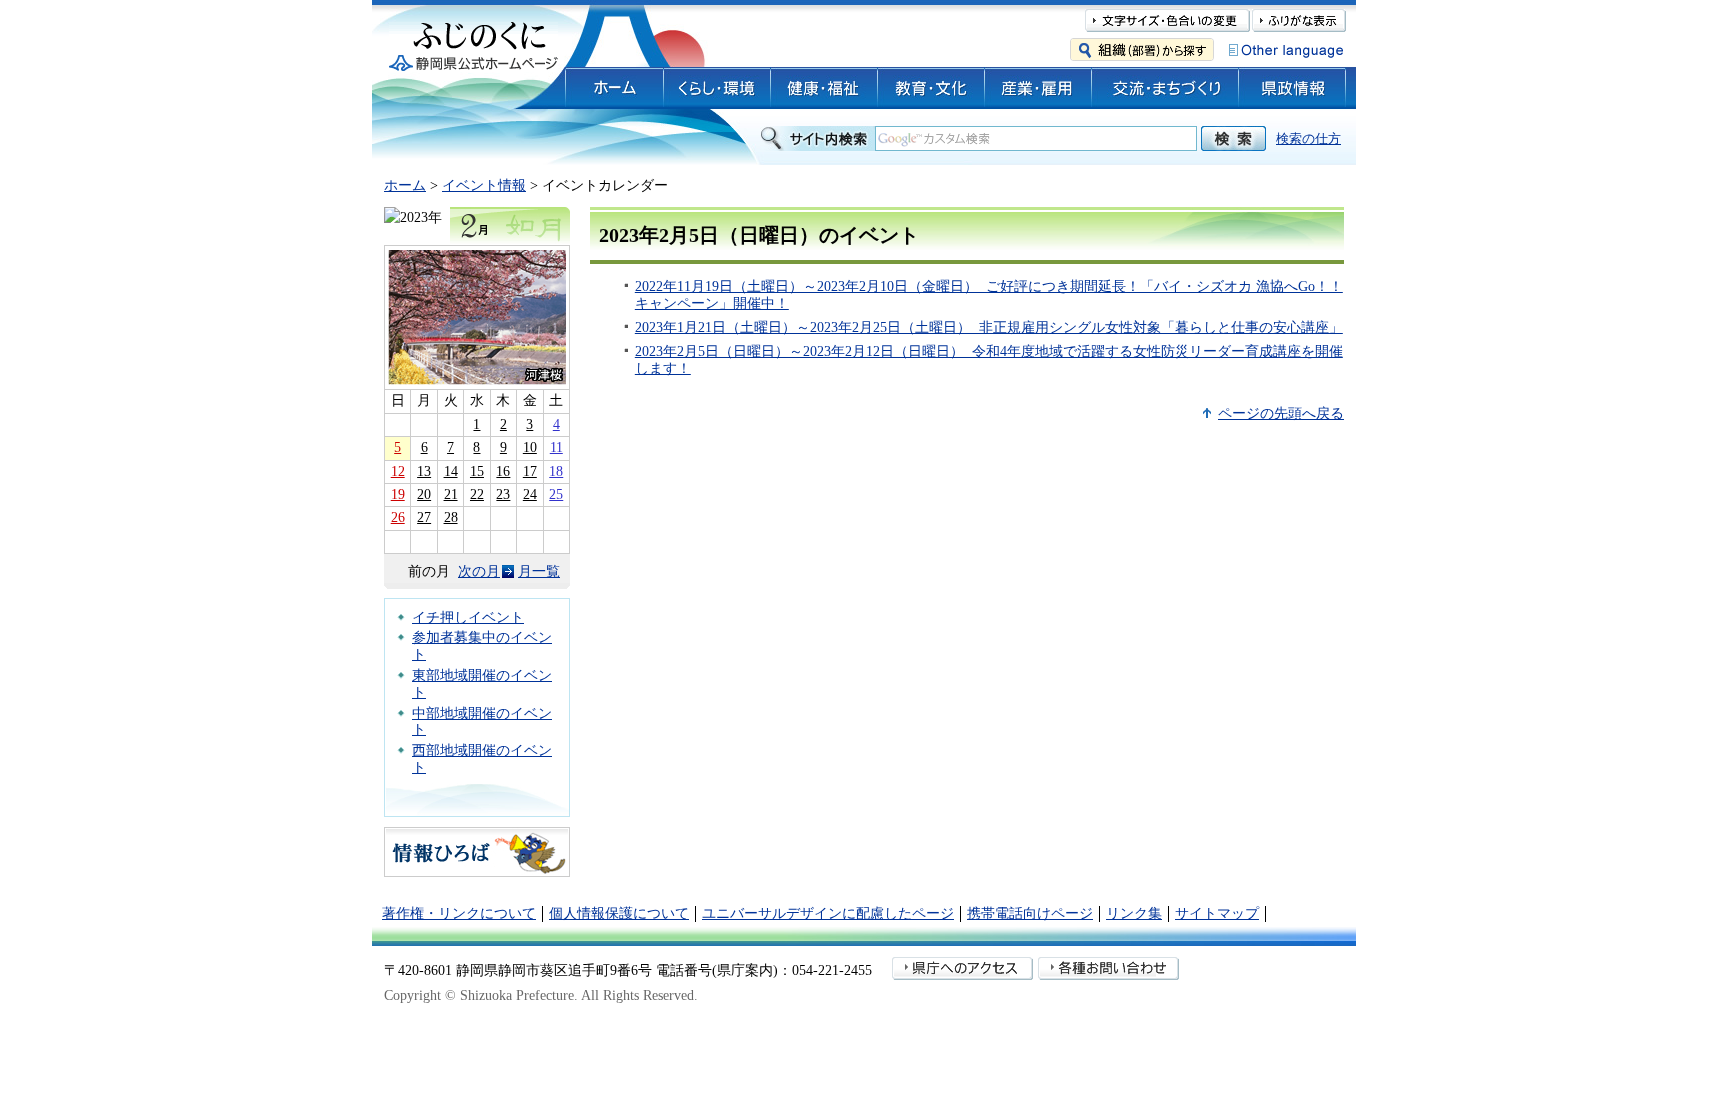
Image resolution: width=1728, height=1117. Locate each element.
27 (424, 517)
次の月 (479, 571)
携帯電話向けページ (1030, 913)
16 (503, 471)
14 (451, 471)
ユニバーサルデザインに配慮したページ (828, 913)
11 (556, 447)
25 (556, 494)
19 (398, 494)
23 (503, 494)
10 (530, 447)
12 (398, 471)
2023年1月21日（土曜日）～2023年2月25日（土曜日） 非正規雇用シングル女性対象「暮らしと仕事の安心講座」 (989, 327)
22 (477, 494)
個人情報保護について (619, 913)
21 (451, 494)
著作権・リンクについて (459, 913)
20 (424, 494)
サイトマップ (1217, 913)
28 (451, 517)
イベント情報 (484, 185)
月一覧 (539, 571)
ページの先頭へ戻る (1281, 413)
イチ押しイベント (468, 617)
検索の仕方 (1308, 138)
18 (556, 471)
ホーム (405, 185)
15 (477, 471)
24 (530, 494)
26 (398, 517)
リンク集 (1134, 913)
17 (530, 471)
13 (424, 471)
